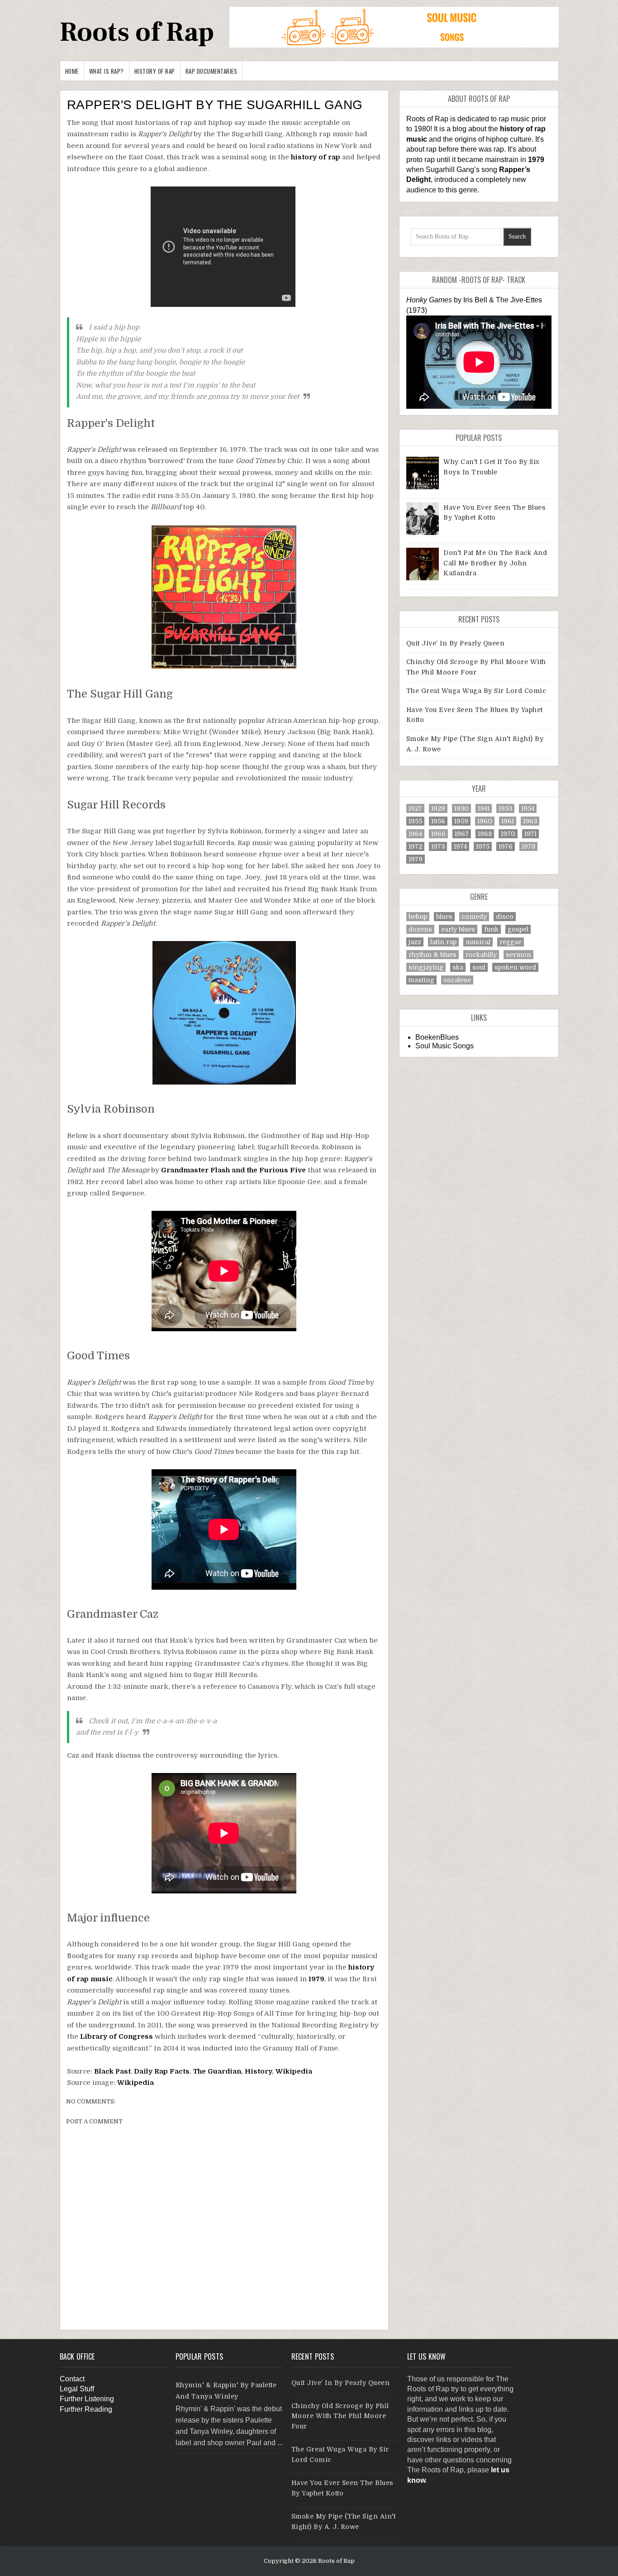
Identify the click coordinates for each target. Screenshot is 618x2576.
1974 (460, 846)
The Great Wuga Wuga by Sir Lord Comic (476, 691)
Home (72, 71)
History (258, 2071)
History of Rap (155, 71)
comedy (474, 917)
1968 (485, 834)
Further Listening (87, 2399)
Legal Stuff (77, 2389)
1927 (415, 808)
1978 (528, 846)
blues (444, 917)
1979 (316, 1979)
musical (478, 942)
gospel (518, 929)
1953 (505, 808)
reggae (511, 942)
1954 (528, 808)
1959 (461, 821)
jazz (415, 942)
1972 (415, 846)
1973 (438, 846)
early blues (458, 929)
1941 (484, 808)
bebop (418, 917)
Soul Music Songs (444, 1046)
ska (458, 967)
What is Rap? (107, 71)
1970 (508, 834)
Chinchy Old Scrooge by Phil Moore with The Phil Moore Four (340, 2416)
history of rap (316, 157)
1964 (415, 834)
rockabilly (481, 955)
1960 (485, 821)
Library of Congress (116, 2036)
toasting (421, 980)
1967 (462, 834)
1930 (461, 808)
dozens (420, 929)
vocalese (457, 980)
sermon (518, 955)
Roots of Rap (137, 32)
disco (505, 917)
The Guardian (217, 2071)
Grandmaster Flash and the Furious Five (233, 1170)
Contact (72, 2379)
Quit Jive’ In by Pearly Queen (456, 643)
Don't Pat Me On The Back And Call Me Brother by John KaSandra (495, 563)
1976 (506, 846)
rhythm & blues (433, 955)
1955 (415, 821)
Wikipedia (294, 2071)
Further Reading (86, 2409)
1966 (438, 834)
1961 (508, 821)
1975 (483, 846)
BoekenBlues (437, 1037)
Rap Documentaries (212, 71)
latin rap (443, 942)
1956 (438, 821)
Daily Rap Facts (162, 2071)
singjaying (426, 967)
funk (491, 929)
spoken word (515, 967)
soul (479, 967)
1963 (530, 821)
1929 (438, 808)
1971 (530, 834)
